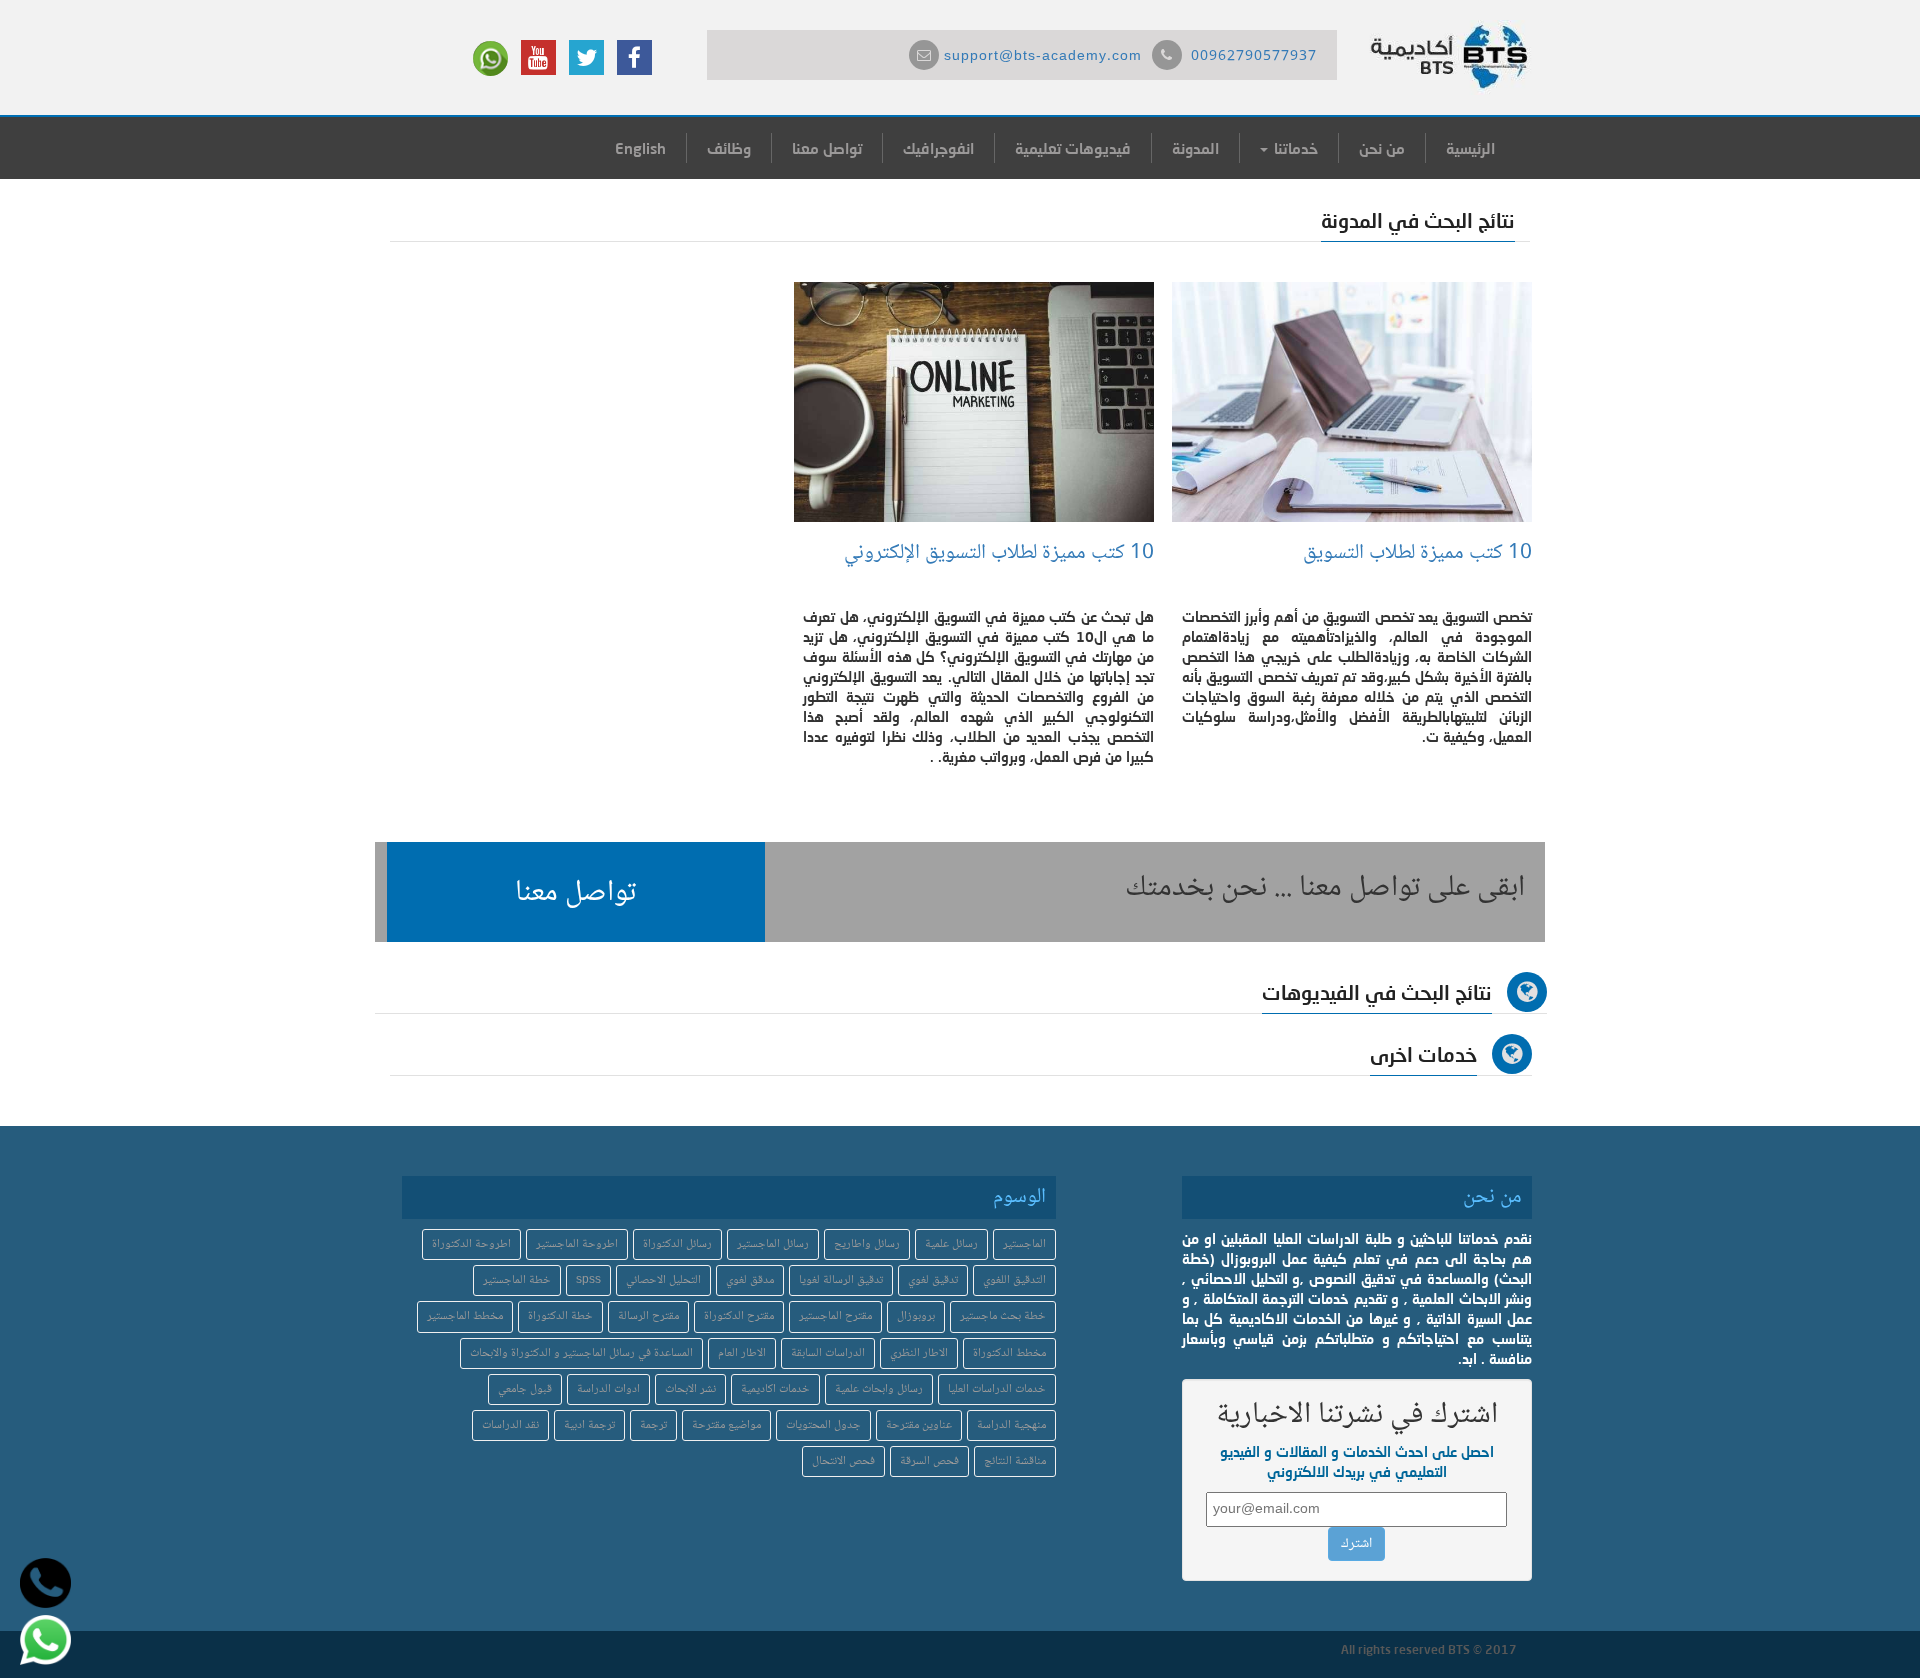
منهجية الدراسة (1011, 1425)
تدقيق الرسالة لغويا (841, 1280)
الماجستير (1024, 1244)
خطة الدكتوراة (560, 1316)
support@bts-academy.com (1043, 57)
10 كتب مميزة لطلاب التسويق (1417, 553)
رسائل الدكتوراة (677, 1244)
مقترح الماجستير (835, 1316)
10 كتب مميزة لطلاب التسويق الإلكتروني (999, 553)
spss (588, 1280)
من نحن (1382, 148)
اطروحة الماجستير (577, 1244)
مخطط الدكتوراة (1009, 1353)
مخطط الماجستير (465, 1316)
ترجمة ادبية (589, 1425)
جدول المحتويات (823, 1425)
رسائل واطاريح (867, 1244)
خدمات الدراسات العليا (997, 1389)
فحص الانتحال (843, 1461)
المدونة (1195, 148)
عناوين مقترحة (919, 1425)
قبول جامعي (525, 1389)
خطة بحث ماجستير (1003, 1316)
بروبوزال (916, 1316)
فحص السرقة (929, 1461)
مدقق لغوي (750, 1280)
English (640, 148)
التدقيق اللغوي (1014, 1280)
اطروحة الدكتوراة (471, 1244)
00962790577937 (1254, 57)
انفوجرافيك (938, 148)
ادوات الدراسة (608, 1389)
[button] (576, 892)
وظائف (729, 148)
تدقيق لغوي (933, 1280)
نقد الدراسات (510, 1425)
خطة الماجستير (517, 1280)
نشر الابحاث (690, 1389)
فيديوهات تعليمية (1073, 148)
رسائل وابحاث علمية (879, 1389)
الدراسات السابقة (828, 1353)
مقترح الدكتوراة (739, 1316)
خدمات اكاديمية (775, 1389)
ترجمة (653, 1425)
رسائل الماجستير (773, 1244)
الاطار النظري (919, 1353)
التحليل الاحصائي (663, 1280)
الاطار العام (742, 1353)
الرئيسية (1470, 148)
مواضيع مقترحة (726, 1425)
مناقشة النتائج (1015, 1461)
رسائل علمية (951, 1244)
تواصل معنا (827, 148)
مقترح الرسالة (648, 1316)
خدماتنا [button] (1294, 148)
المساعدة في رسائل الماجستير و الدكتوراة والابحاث (581, 1353)
